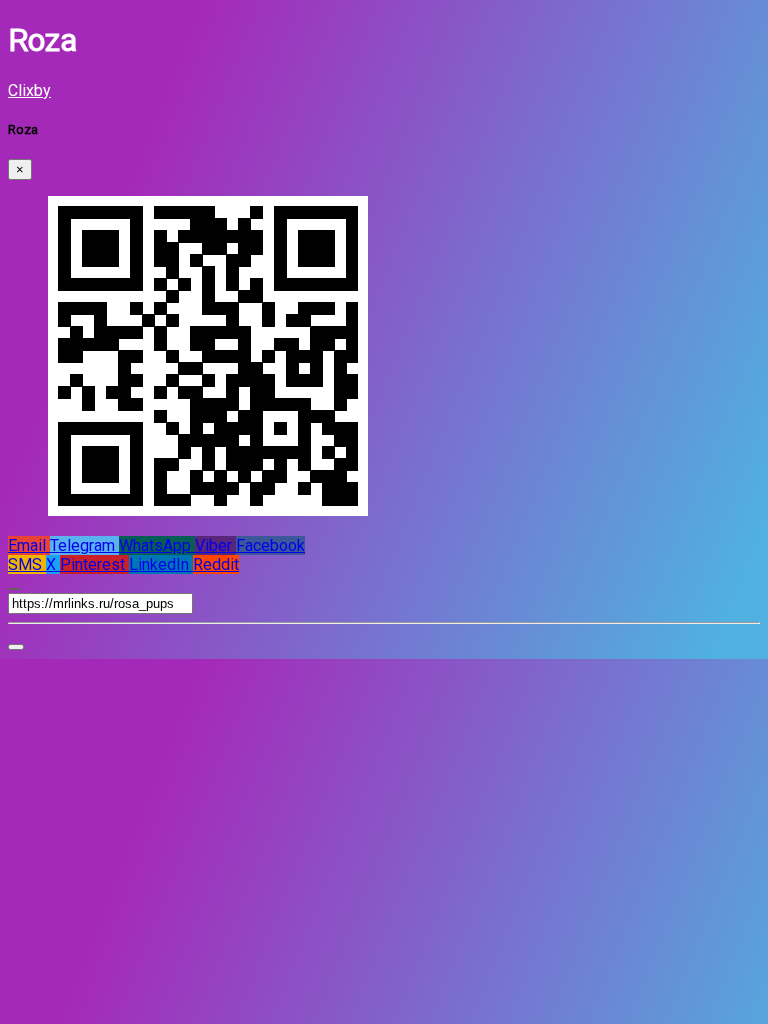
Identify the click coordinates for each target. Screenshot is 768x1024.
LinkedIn (161, 564)
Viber (215, 545)
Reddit (216, 564)
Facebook (270, 545)
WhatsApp (157, 545)
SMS (27, 564)
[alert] (16, 647)
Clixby (29, 90)
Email (29, 545)
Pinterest (94, 564)
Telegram (84, 545)
